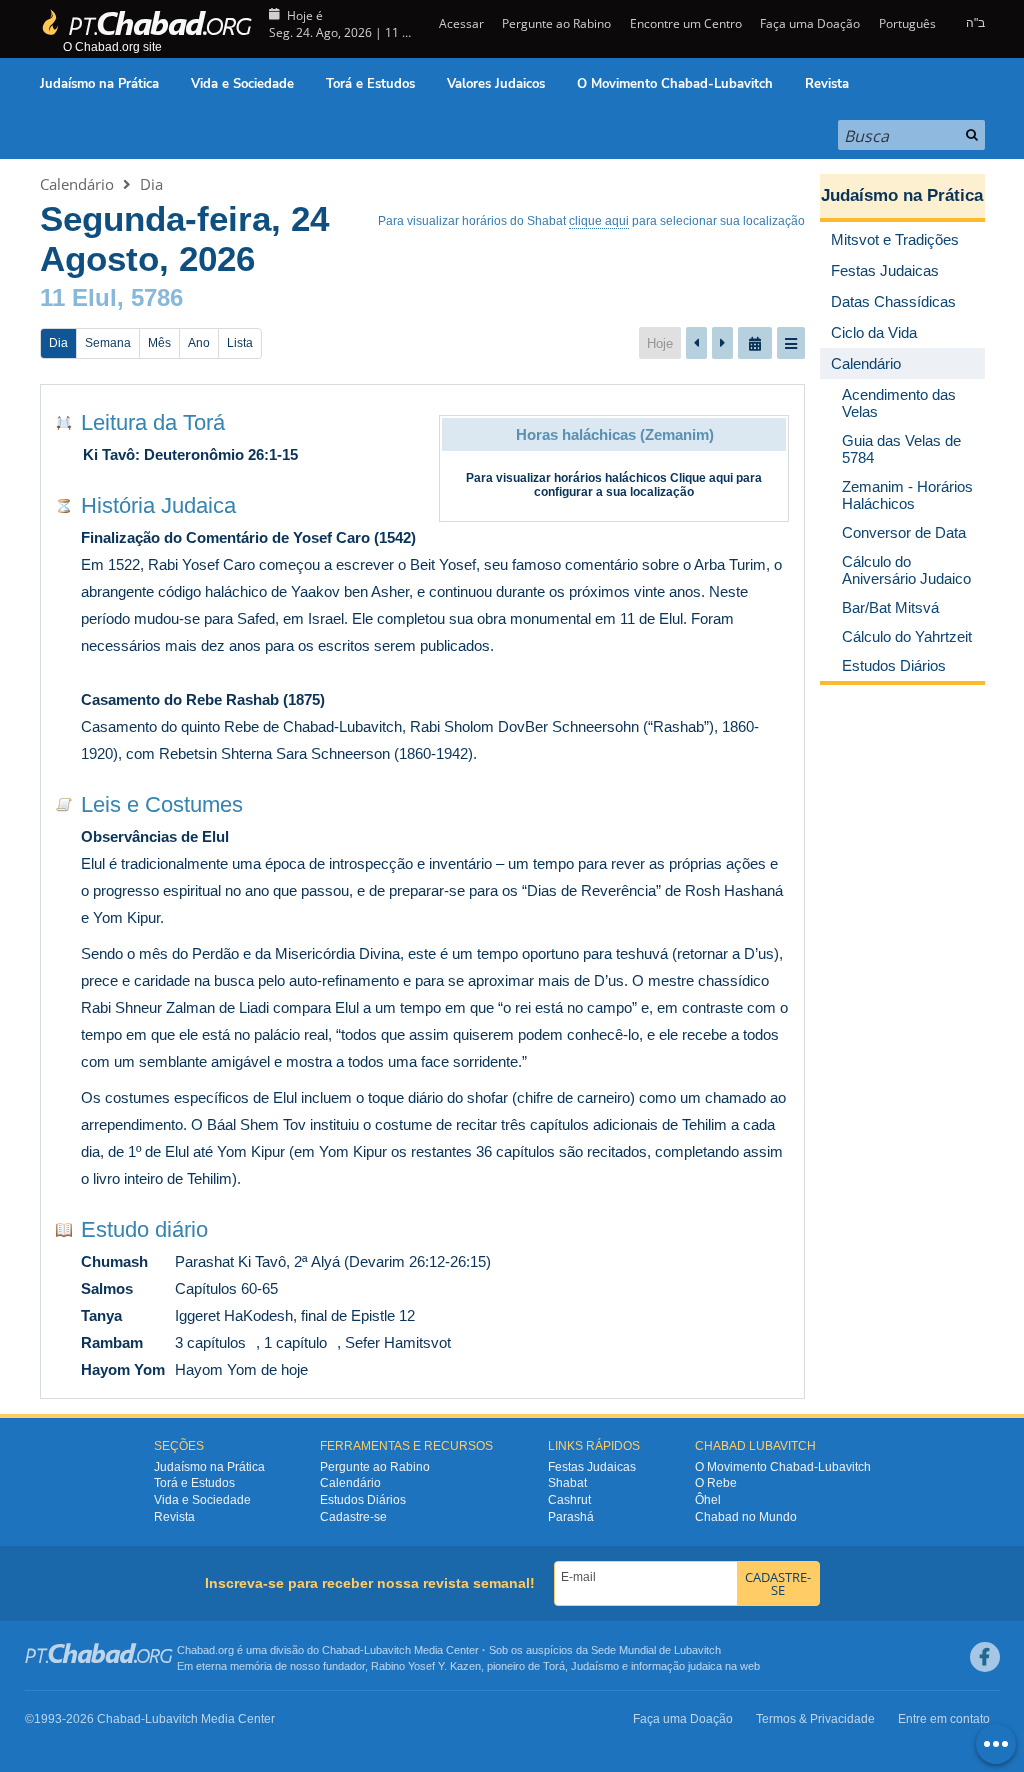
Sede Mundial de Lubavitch (656, 1650)
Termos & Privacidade (815, 1719)
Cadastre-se (353, 1517)
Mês (159, 343)
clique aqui (599, 221)
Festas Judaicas (592, 1467)
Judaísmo (595, 1666)
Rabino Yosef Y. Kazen (426, 1666)
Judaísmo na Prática (99, 84)
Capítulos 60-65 (226, 1288)
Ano (199, 343)
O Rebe (716, 1483)
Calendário (77, 184)
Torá (554, 1666)
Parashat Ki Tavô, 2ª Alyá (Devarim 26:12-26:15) (333, 1261)
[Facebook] (985, 1657)
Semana (108, 343)
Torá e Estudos (370, 84)
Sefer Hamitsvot (398, 1342)
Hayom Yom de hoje (241, 1369)
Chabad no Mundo (746, 1517)
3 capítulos (210, 1342)
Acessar (460, 23)
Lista (240, 343)
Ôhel (708, 1500)
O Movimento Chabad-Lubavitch (675, 84)
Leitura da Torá (153, 422)
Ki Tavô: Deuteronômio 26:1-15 (190, 454)
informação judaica (676, 1666)
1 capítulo (295, 1342)
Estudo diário (144, 1229)
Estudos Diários (363, 1500)
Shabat (567, 1483)
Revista (827, 84)
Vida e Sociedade (242, 84)
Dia (151, 184)
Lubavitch (387, 1650)
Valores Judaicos (496, 84)
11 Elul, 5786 (111, 297)
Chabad (341, 1650)
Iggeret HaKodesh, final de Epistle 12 (295, 1315)
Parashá (571, 1517)
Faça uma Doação (810, 23)
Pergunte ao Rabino (556, 23)
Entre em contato (944, 1719)
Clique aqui (701, 478)
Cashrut (569, 1500)
